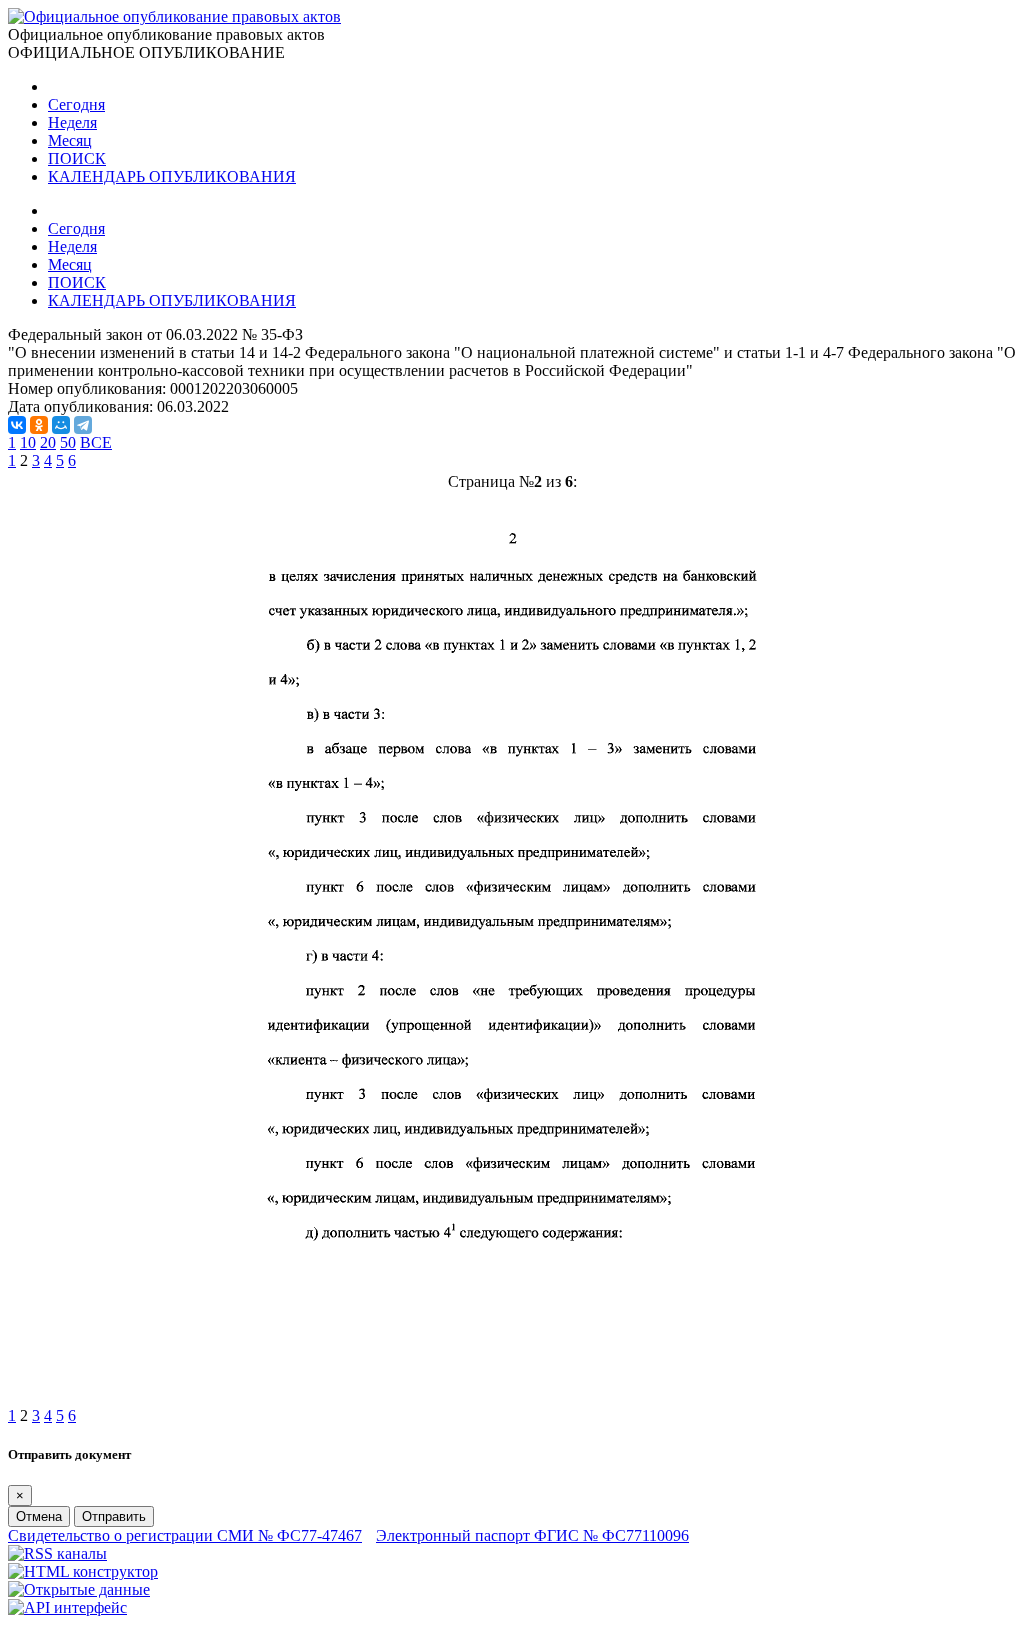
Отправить (114, 1516)
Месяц (70, 140)
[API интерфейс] (67, 1607)
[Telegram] (83, 425)
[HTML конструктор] (83, 1571)
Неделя (72, 122)
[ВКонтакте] (17, 425)
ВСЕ (96, 442)
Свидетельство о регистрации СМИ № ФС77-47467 (185, 1535)
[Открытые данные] (79, 1589)
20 (48, 442)
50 (68, 442)
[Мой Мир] (61, 425)
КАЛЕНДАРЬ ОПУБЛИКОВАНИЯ (172, 176)
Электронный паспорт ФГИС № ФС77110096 (532, 1535)
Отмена (39, 1516)
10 (28, 442)
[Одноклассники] (39, 425)
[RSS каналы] (57, 1553)
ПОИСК (77, 158)
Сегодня (76, 104)
